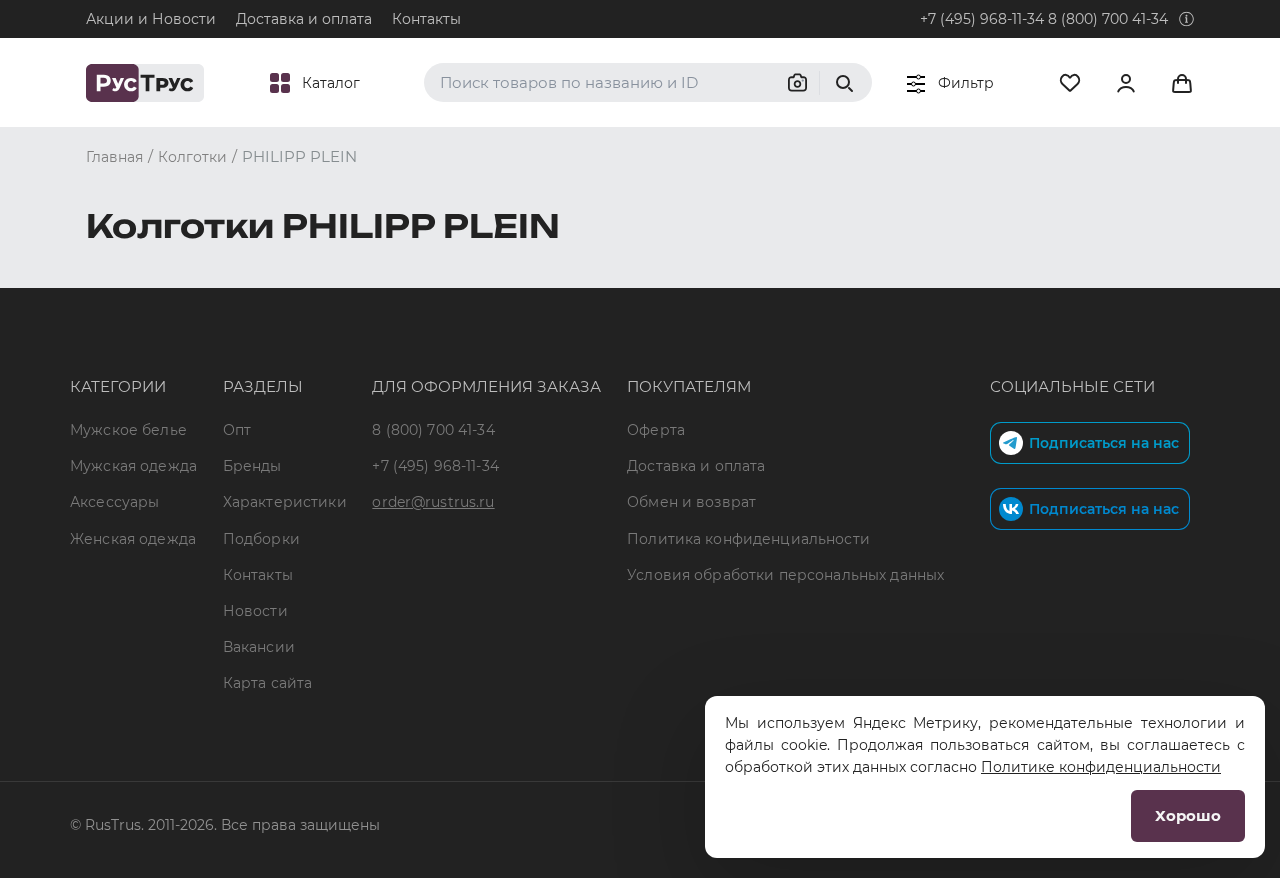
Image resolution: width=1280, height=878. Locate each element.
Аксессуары (114, 502)
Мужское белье (128, 430)
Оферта (656, 430)
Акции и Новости (151, 19)
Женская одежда (133, 539)
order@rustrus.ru (433, 502)
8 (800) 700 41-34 (1108, 19)
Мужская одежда (133, 466)
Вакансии (259, 647)
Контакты (426, 19)
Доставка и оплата (304, 19)
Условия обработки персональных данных (785, 575)
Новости (255, 611)
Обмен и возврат (691, 502)
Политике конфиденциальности (1101, 767)
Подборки (261, 539)
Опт (237, 430)
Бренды (252, 466)
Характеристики (285, 502)
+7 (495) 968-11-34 (982, 19)
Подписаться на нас (1104, 443)
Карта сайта (268, 683)
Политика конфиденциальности (748, 539)
